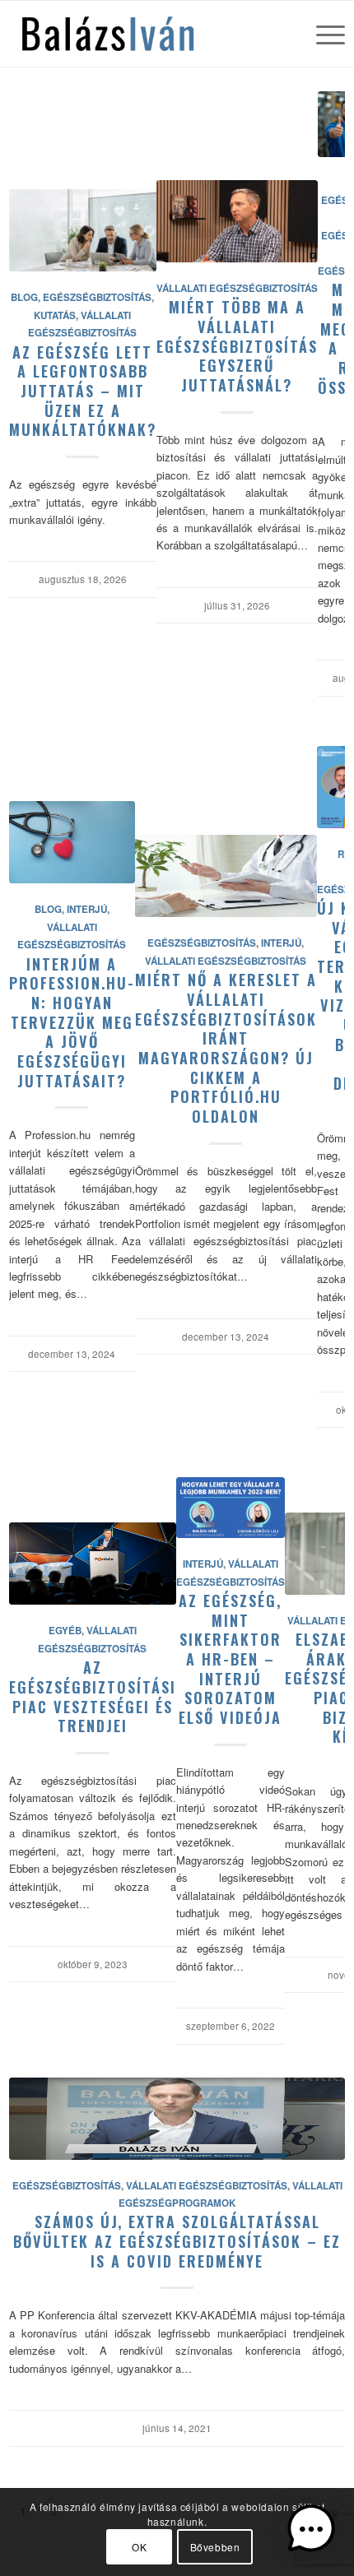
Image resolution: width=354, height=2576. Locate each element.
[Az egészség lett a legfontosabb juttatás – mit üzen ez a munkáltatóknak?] (83, 230)
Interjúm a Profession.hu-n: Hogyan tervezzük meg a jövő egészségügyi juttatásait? (72, 1022)
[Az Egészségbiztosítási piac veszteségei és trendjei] (93, 1564)
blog (24, 297)
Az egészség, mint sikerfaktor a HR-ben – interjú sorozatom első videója (230, 1659)
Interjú (87, 909)
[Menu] (322, 34)
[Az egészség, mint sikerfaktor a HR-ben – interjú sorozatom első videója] (231, 1508)
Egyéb (65, 1631)
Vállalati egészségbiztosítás (237, 288)
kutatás (55, 315)
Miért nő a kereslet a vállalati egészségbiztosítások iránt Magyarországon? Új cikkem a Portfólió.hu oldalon (226, 1047)
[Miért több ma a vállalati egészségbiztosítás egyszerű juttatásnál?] (237, 221)
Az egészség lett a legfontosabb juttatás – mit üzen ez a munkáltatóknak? (83, 391)
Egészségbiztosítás (97, 297)
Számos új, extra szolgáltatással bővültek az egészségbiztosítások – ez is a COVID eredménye (177, 2240)
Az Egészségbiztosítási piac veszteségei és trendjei (93, 1696)
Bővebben (215, 2547)
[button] (311, 2531)
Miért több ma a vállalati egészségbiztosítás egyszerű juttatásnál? (237, 345)
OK (139, 2547)
